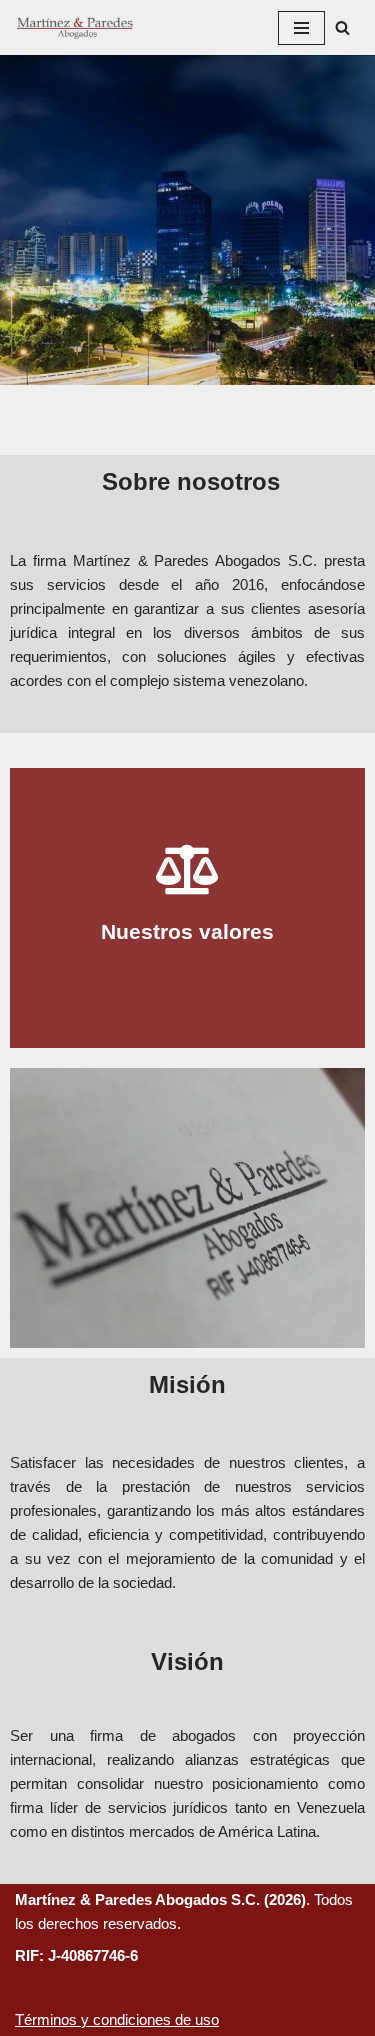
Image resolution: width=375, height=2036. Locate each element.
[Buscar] (342, 27)
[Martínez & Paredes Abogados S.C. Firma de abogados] (75, 27)
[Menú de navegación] (301, 28)
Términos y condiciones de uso (117, 2019)
